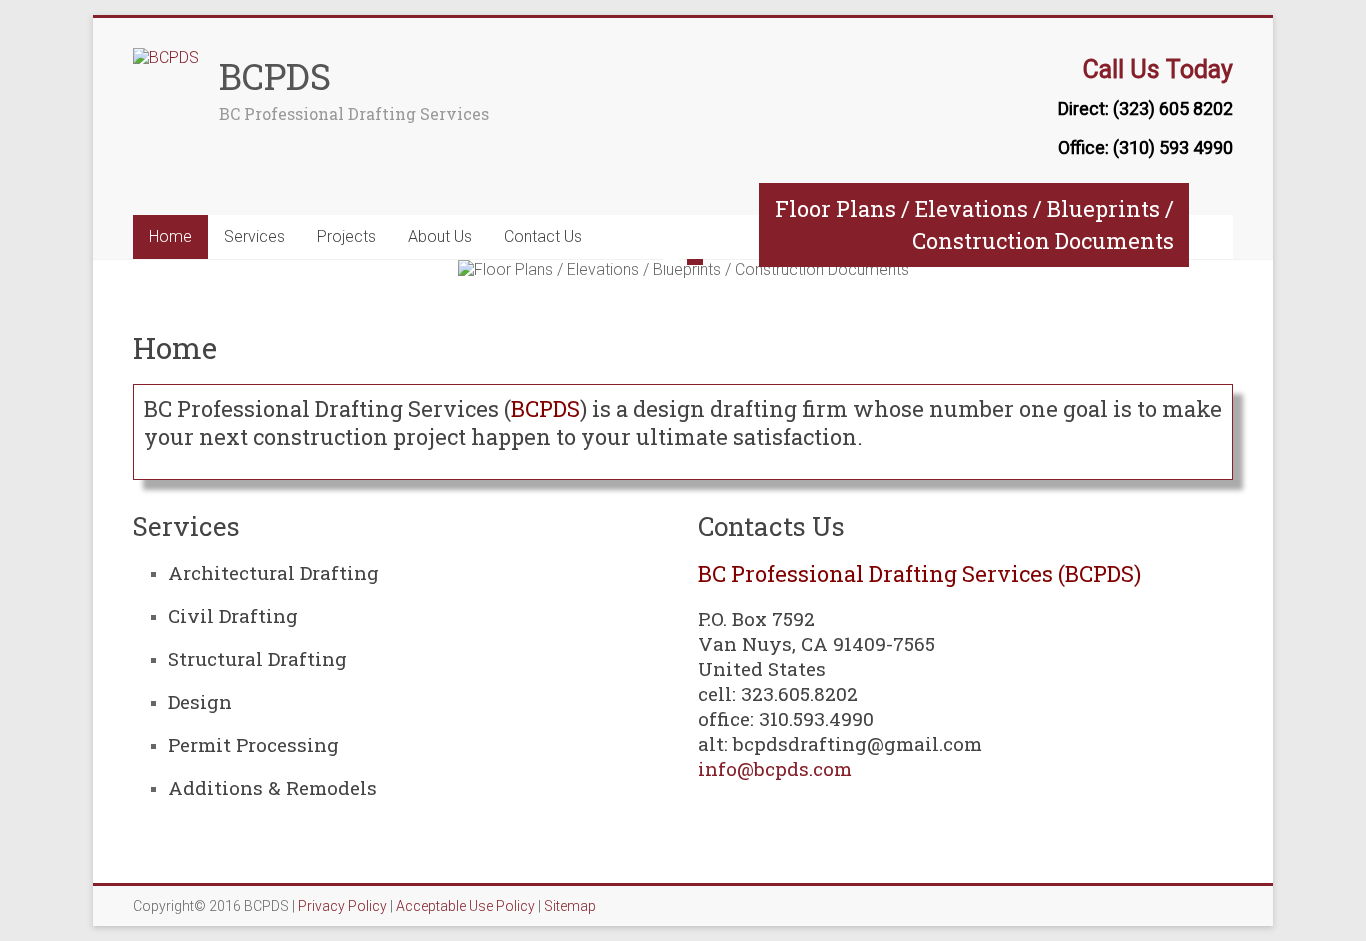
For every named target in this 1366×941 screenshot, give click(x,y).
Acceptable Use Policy (465, 906)
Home (170, 236)
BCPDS (275, 76)
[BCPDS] (166, 57)
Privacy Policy (342, 906)
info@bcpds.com (775, 768)
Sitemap (570, 906)
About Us (440, 236)
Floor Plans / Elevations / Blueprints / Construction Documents (974, 224)
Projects (346, 236)
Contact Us (543, 236)
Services (254, 236)
